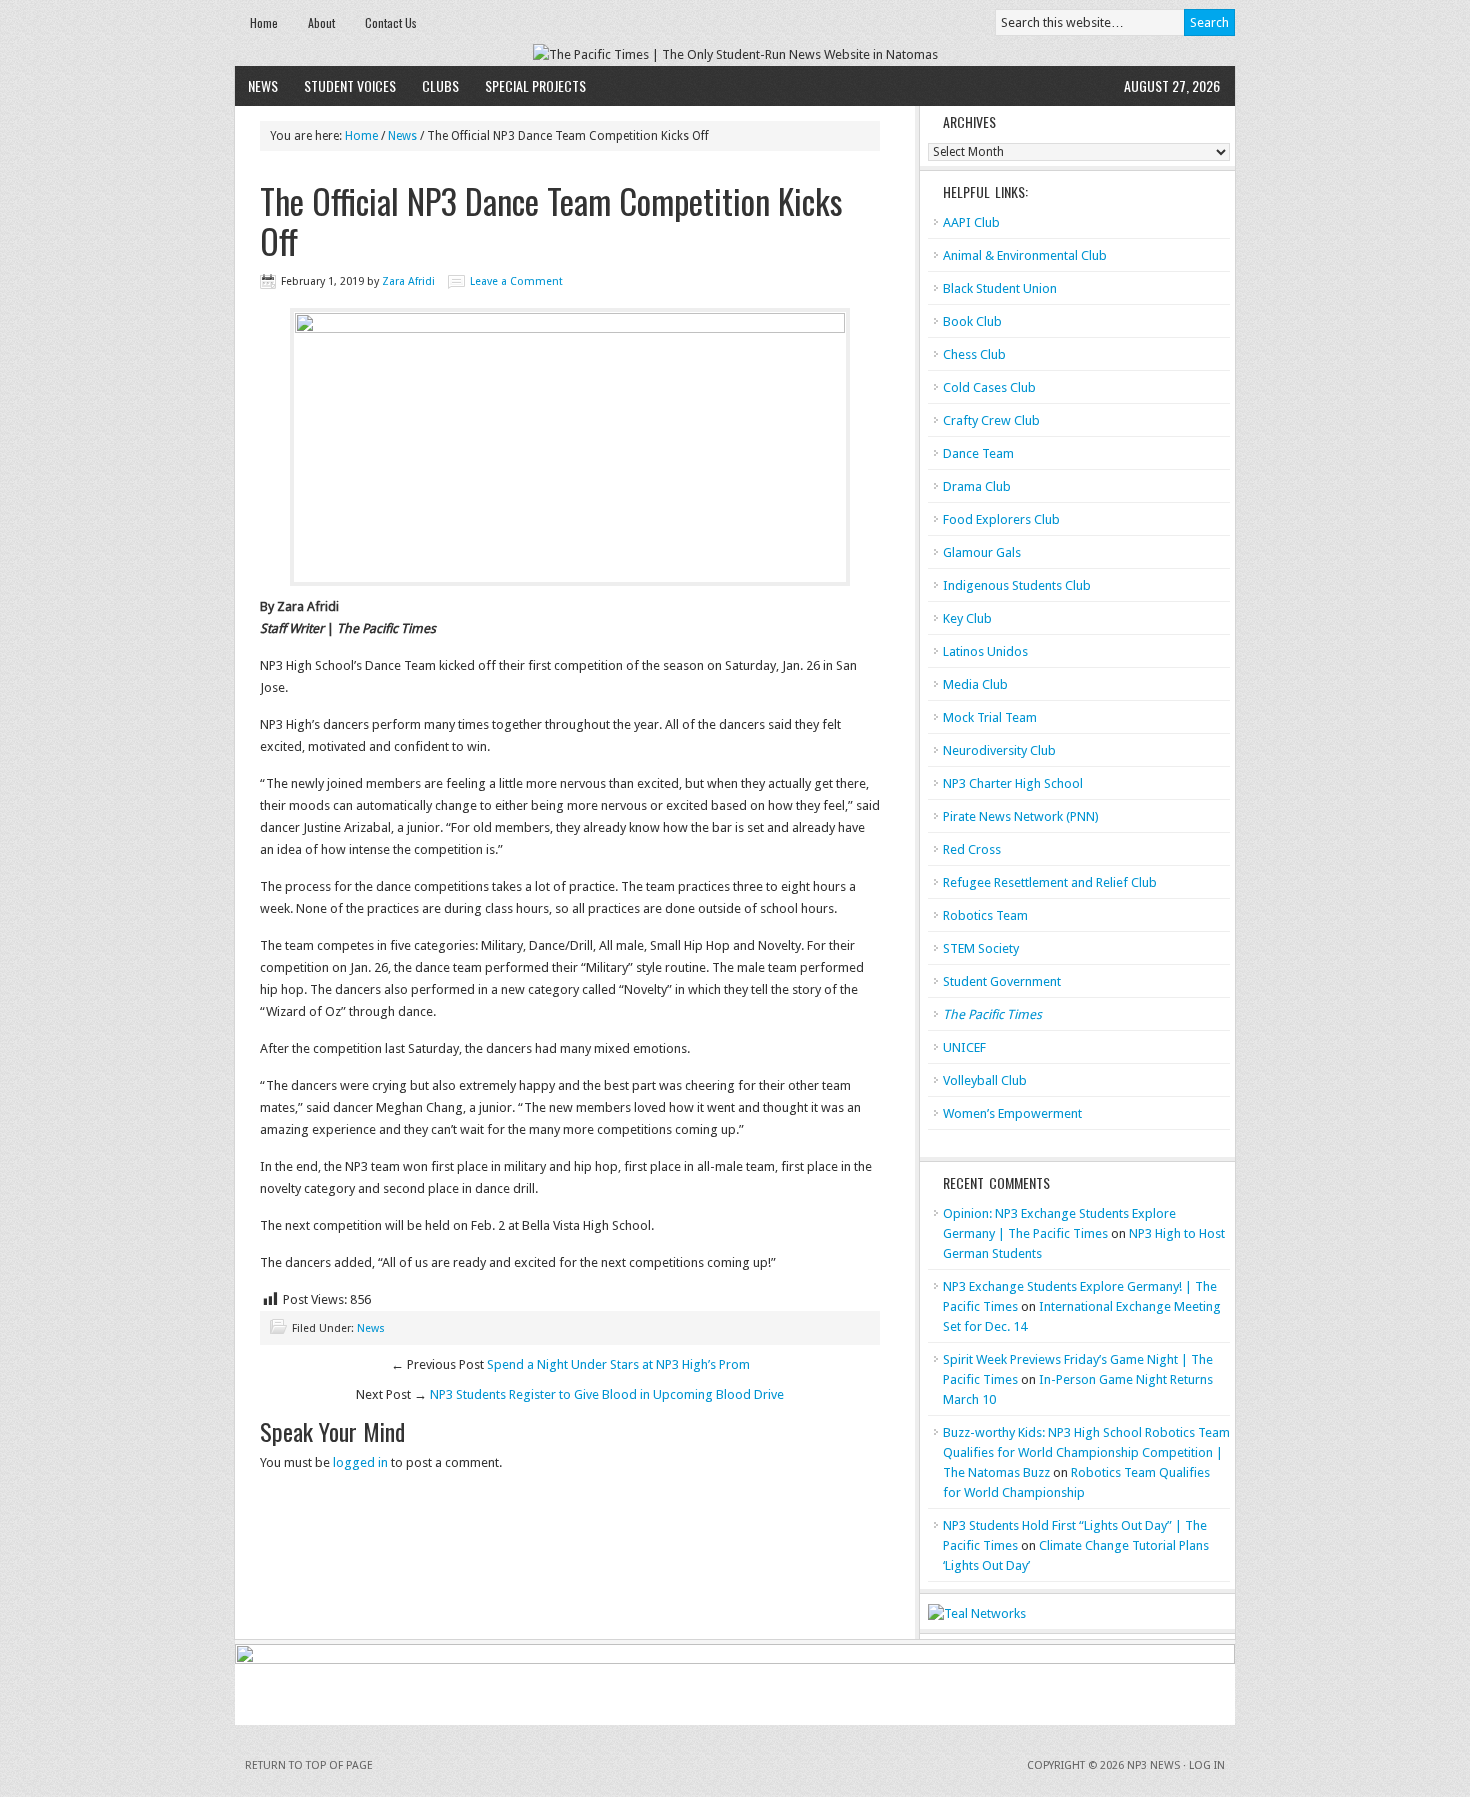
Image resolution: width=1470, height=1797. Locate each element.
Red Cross (972, 849)
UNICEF (964, 1047)
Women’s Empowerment (1012, 1113)
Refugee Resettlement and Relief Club (1050, 882)
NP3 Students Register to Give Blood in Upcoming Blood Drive (607, 1394)
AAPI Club (971, 222)
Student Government (1002, 981)
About (321, 22)
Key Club (967, 618)
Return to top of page (309, 1765)
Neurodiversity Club (999, 750)
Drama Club (977, 486)
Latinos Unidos (985, 651)
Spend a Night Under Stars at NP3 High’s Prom (618, 1364)
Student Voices (350, 85)
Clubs (440, 85)
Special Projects (535, 85)
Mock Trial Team (990, 717)
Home (264, 22)
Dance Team (978, 453)
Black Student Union (1000, 288)
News (263, 85)
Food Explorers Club (1001, 519)
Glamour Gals (982, 552)
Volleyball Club (985, 1080)
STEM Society (981, 948)
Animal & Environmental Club (1025, 255)
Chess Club (974, 354)
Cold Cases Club (989, 387)
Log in (1207, 1765)
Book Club (972, 321)
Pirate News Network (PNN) (1021, 816)
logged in (360, 1462)
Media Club (975, 684)
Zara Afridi (408, 281)
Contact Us (391, 22)
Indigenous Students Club (1017, 585)
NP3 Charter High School (1013, 783)
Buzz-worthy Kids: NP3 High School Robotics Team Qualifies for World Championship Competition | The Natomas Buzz (1086, 1452)
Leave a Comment (516, 281)
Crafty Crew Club (991, 420)
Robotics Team (985, 915)
